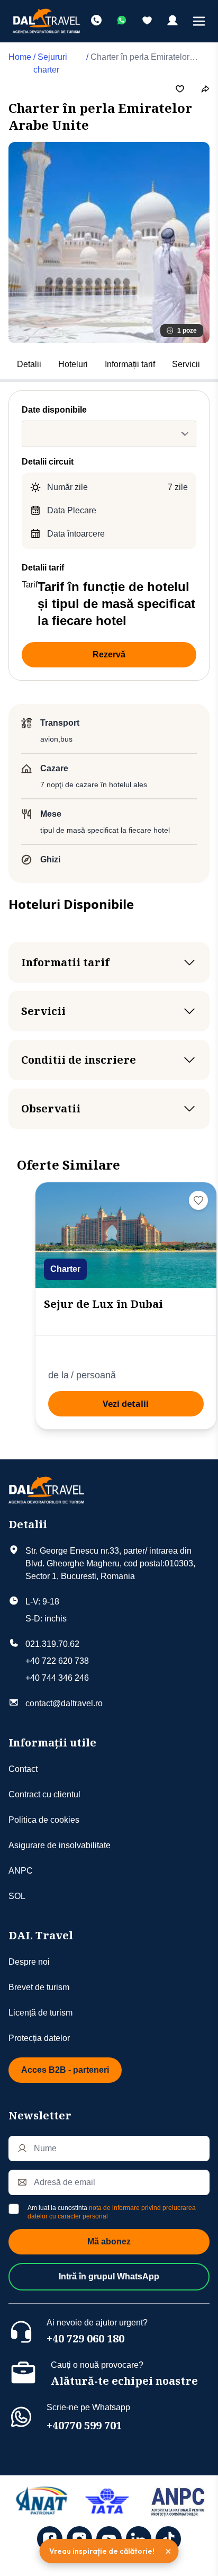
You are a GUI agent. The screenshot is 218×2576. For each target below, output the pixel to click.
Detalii (29, 364)
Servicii (186, 364)
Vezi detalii (126, 1404)
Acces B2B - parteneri (65, 2070)
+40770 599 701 (84, 2425)
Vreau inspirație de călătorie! (102, 2551)
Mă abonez (109, 2241)
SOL (17, 1896)
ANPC (21, 1871)
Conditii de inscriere (79, 1060)
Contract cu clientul (44, 1794)
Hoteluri (73, 364)
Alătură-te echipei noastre (124, 2381)
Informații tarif (130, 364)
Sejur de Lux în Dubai (103, 1304)
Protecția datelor (39, 2038)
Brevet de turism (39, 1987)
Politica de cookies (44, 1820)
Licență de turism (40, 2013)
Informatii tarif (65, 962)
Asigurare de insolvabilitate (60, 1845)
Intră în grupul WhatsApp (109, 2276)
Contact (23, 1769)
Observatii (51, 1108)
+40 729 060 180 (85, 2338)
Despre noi (29, 1962)
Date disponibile (54, 410)
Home (20, 57)
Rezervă (109, 654)
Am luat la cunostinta (112, 2212)
